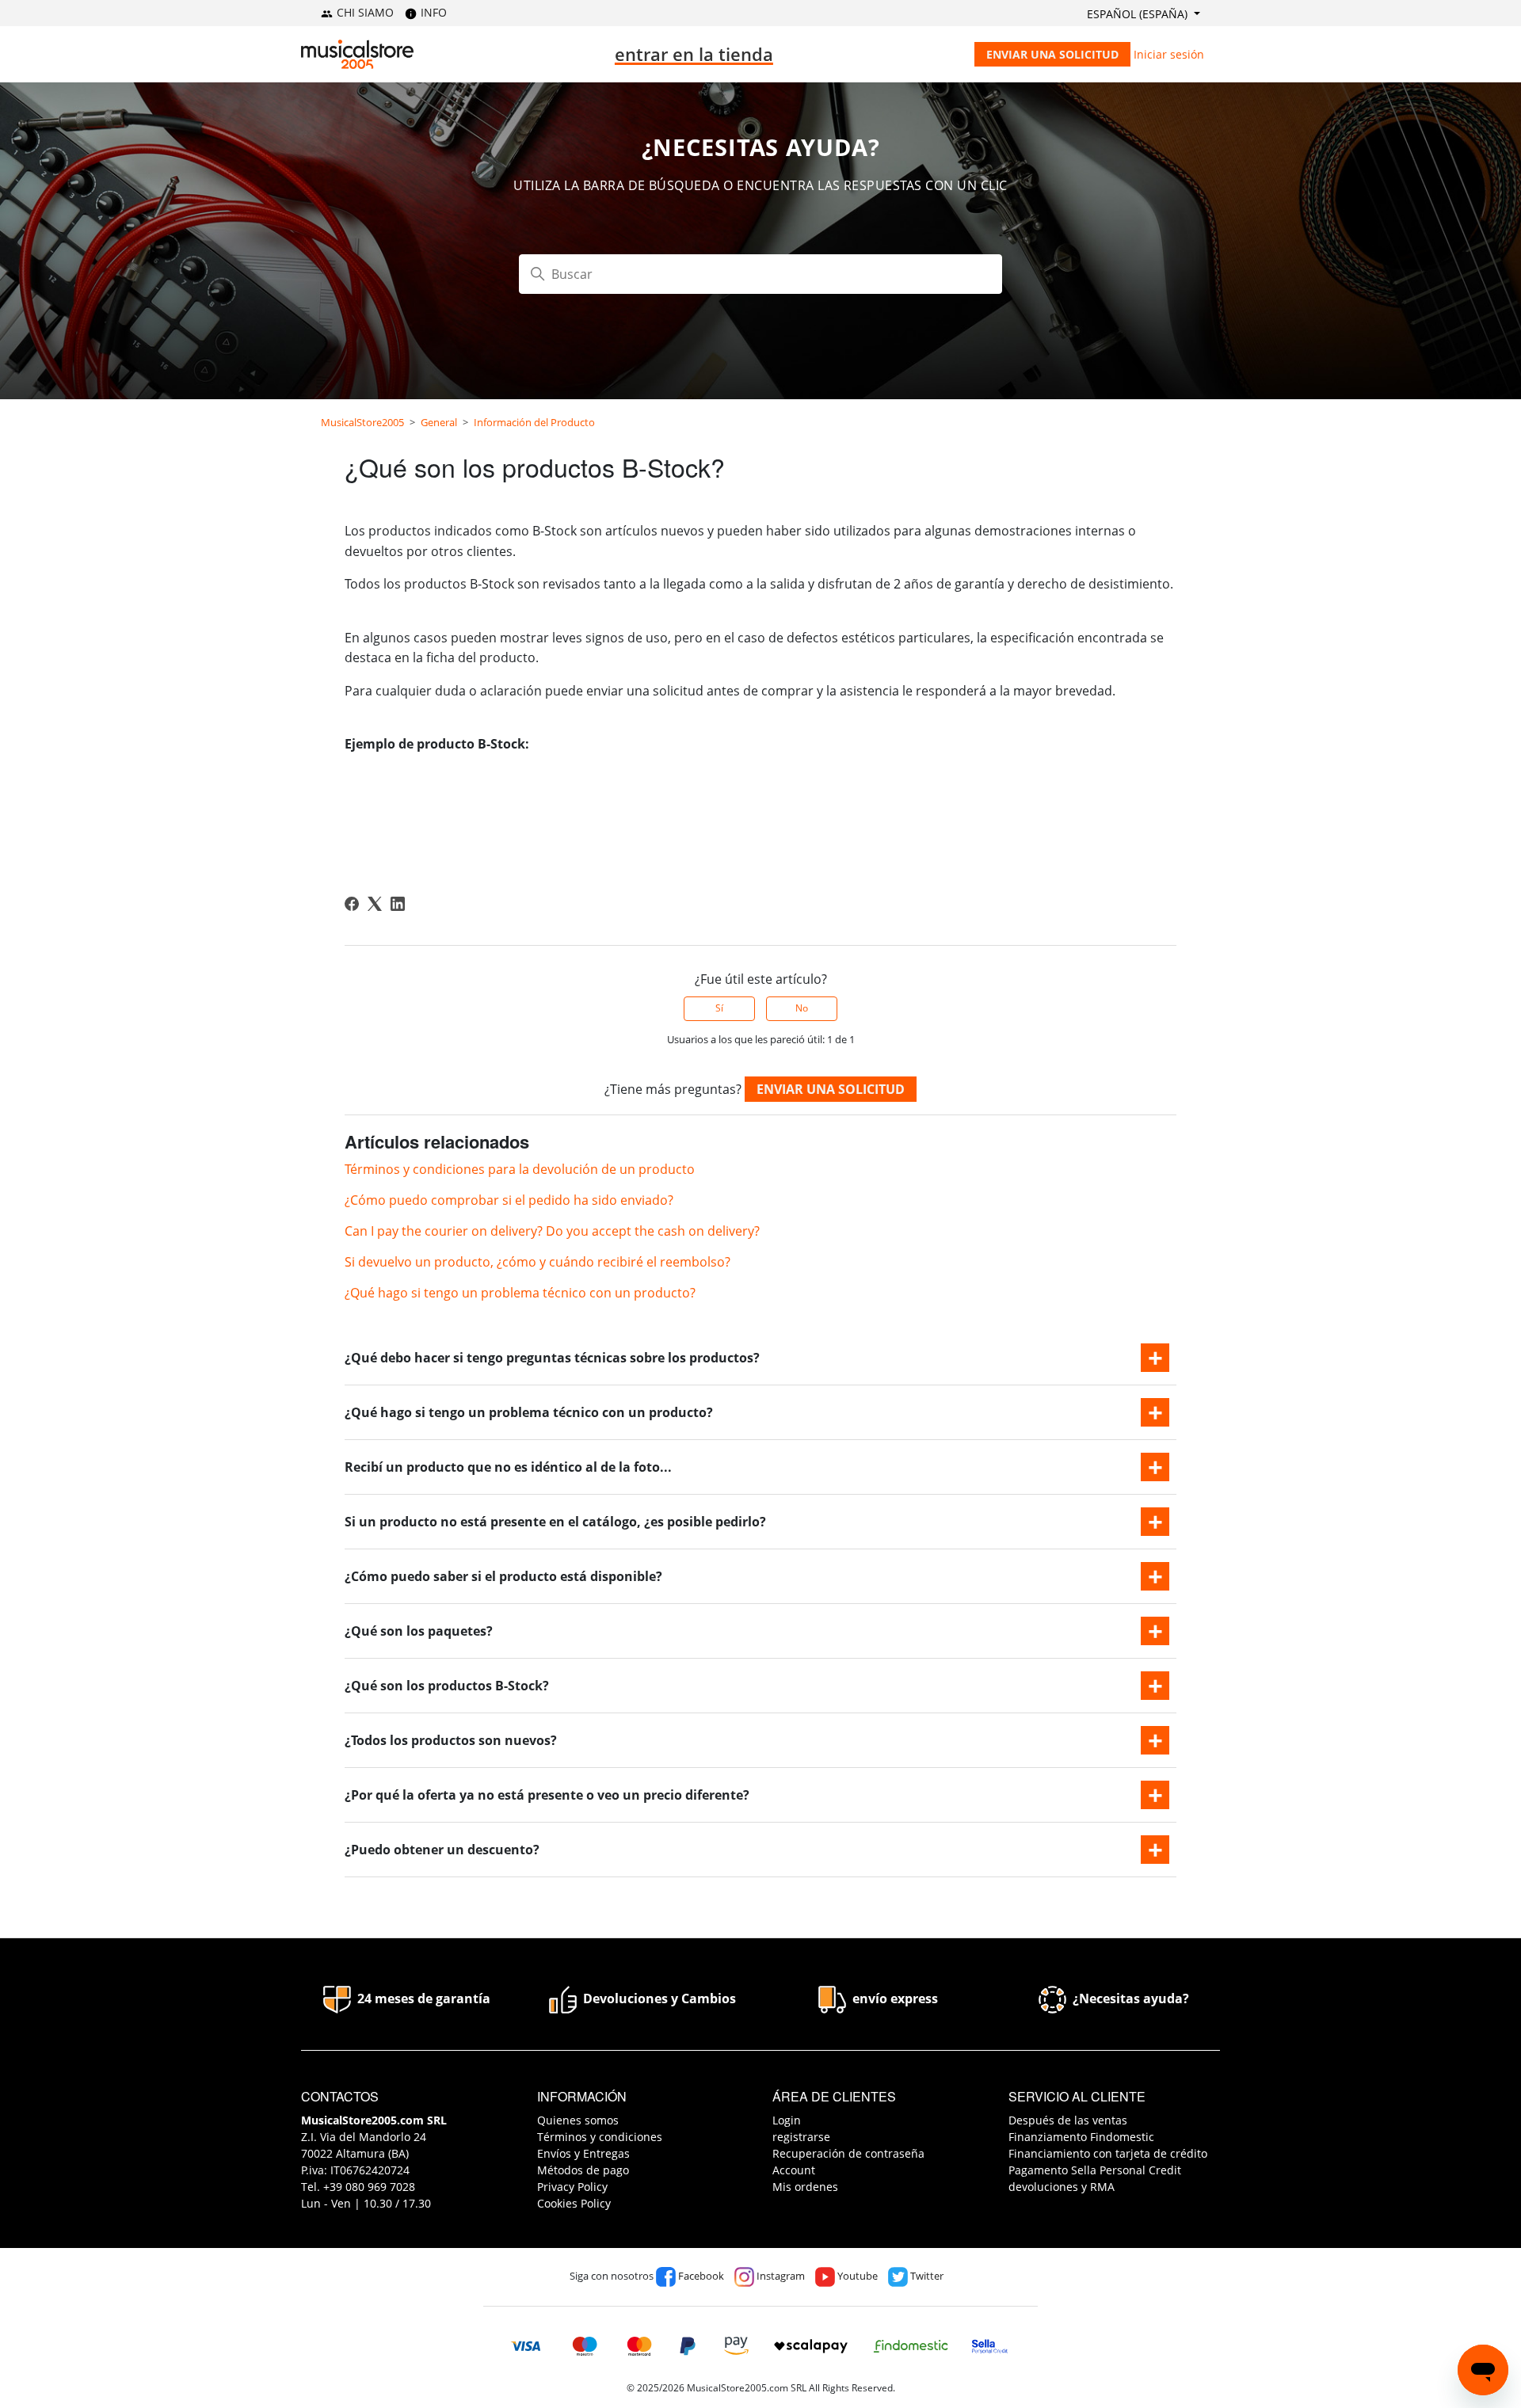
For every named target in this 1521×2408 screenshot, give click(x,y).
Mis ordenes (805, 2187)
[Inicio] (357, 54)
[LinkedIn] (398, 904)
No (802, 1008)
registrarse (801, 2137)
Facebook (700, 2276)
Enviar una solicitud (1052, 54)
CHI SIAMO (364, 12)
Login (787, 2120)
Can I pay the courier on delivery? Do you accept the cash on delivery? (552, 1231)
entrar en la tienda (694, 54)
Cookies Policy (574, 2203)
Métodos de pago (583, 2170)
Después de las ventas (1068, 2120)
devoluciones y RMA (1062, 2187)
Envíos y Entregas (583, 2153)
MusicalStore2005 (362, 422)
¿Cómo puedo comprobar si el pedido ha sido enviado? (509, 1200)
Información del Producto (534, 422)
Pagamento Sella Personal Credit (1095, 2170)
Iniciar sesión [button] (1169, 54)
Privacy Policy (572, 2187)
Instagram (780, 2276)
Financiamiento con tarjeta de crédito (1108, 2153)
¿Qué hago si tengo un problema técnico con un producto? (520, 1293)
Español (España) (1139, 14)
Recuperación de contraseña (848, 2153)
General (439, 422)
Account (794, 2170)
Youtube (856, 2276)
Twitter (926, 2276)
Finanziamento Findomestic (1081, 2137)
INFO (432, 12)
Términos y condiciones (600, 2137)
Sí (719, 1008)
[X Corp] (375, 904)
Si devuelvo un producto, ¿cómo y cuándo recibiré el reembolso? (537, 1262)
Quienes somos (578, 2120)
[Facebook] (352, 904)
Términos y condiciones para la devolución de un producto (520, 1169)
